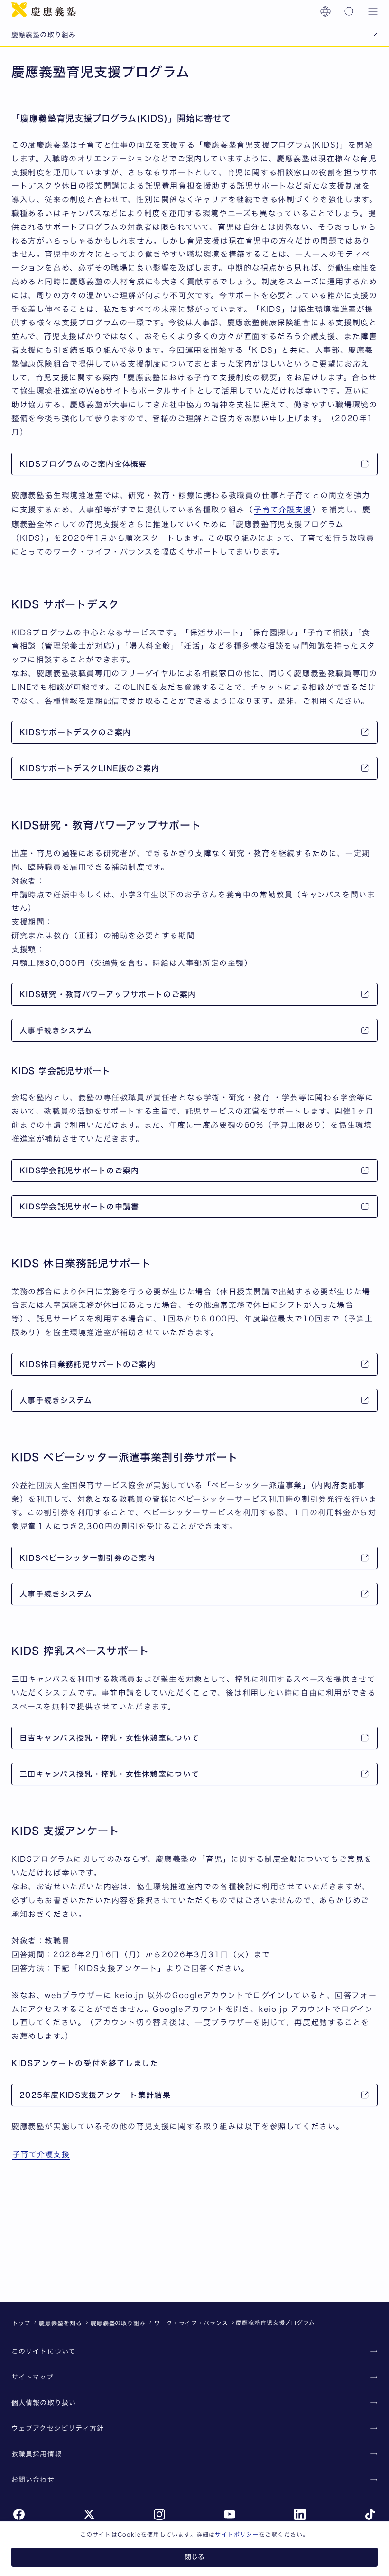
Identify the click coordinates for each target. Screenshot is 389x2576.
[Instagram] (159, 2514)
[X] (89, 2514)
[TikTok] (370, 2514)
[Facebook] (19, 2514)
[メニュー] (373, 11)
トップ (21, 2323)
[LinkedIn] (300, 2514)
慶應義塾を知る (60, 2323)
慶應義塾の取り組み (118, 2323)
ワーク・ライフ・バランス (191, 2323)
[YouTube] (230, 2514)
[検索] (349, 11)
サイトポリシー (237, 2534)
